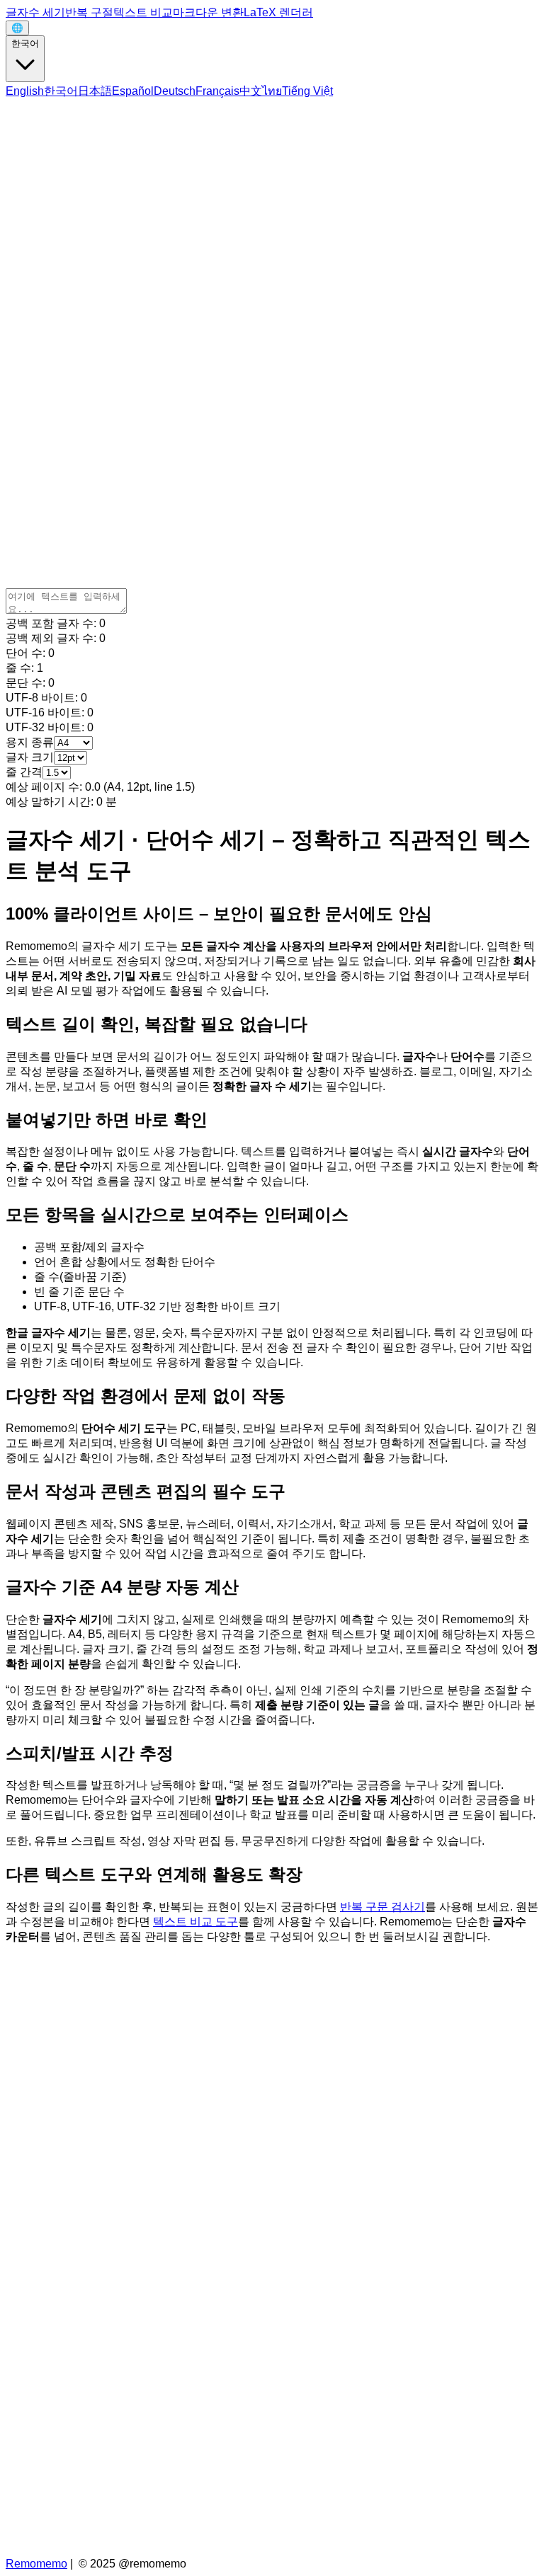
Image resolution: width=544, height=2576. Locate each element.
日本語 (95, 91)
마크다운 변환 (208, 12)
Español (133, 91)
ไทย (272, 91)
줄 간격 (24, 772)
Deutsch (175, 91)
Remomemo (36, 2564)
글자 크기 (30, 757)
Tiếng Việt (307, 91)
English (25, 91)
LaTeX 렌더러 (278, 12)
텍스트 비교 (143, 12)
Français (217, 91)
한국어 (25, 44)
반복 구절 (89, 12)
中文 (251, 91)
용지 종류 (30, 742)
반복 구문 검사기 (382, 1907)
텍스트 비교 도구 (195, 1922)
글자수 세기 (35, 12)
